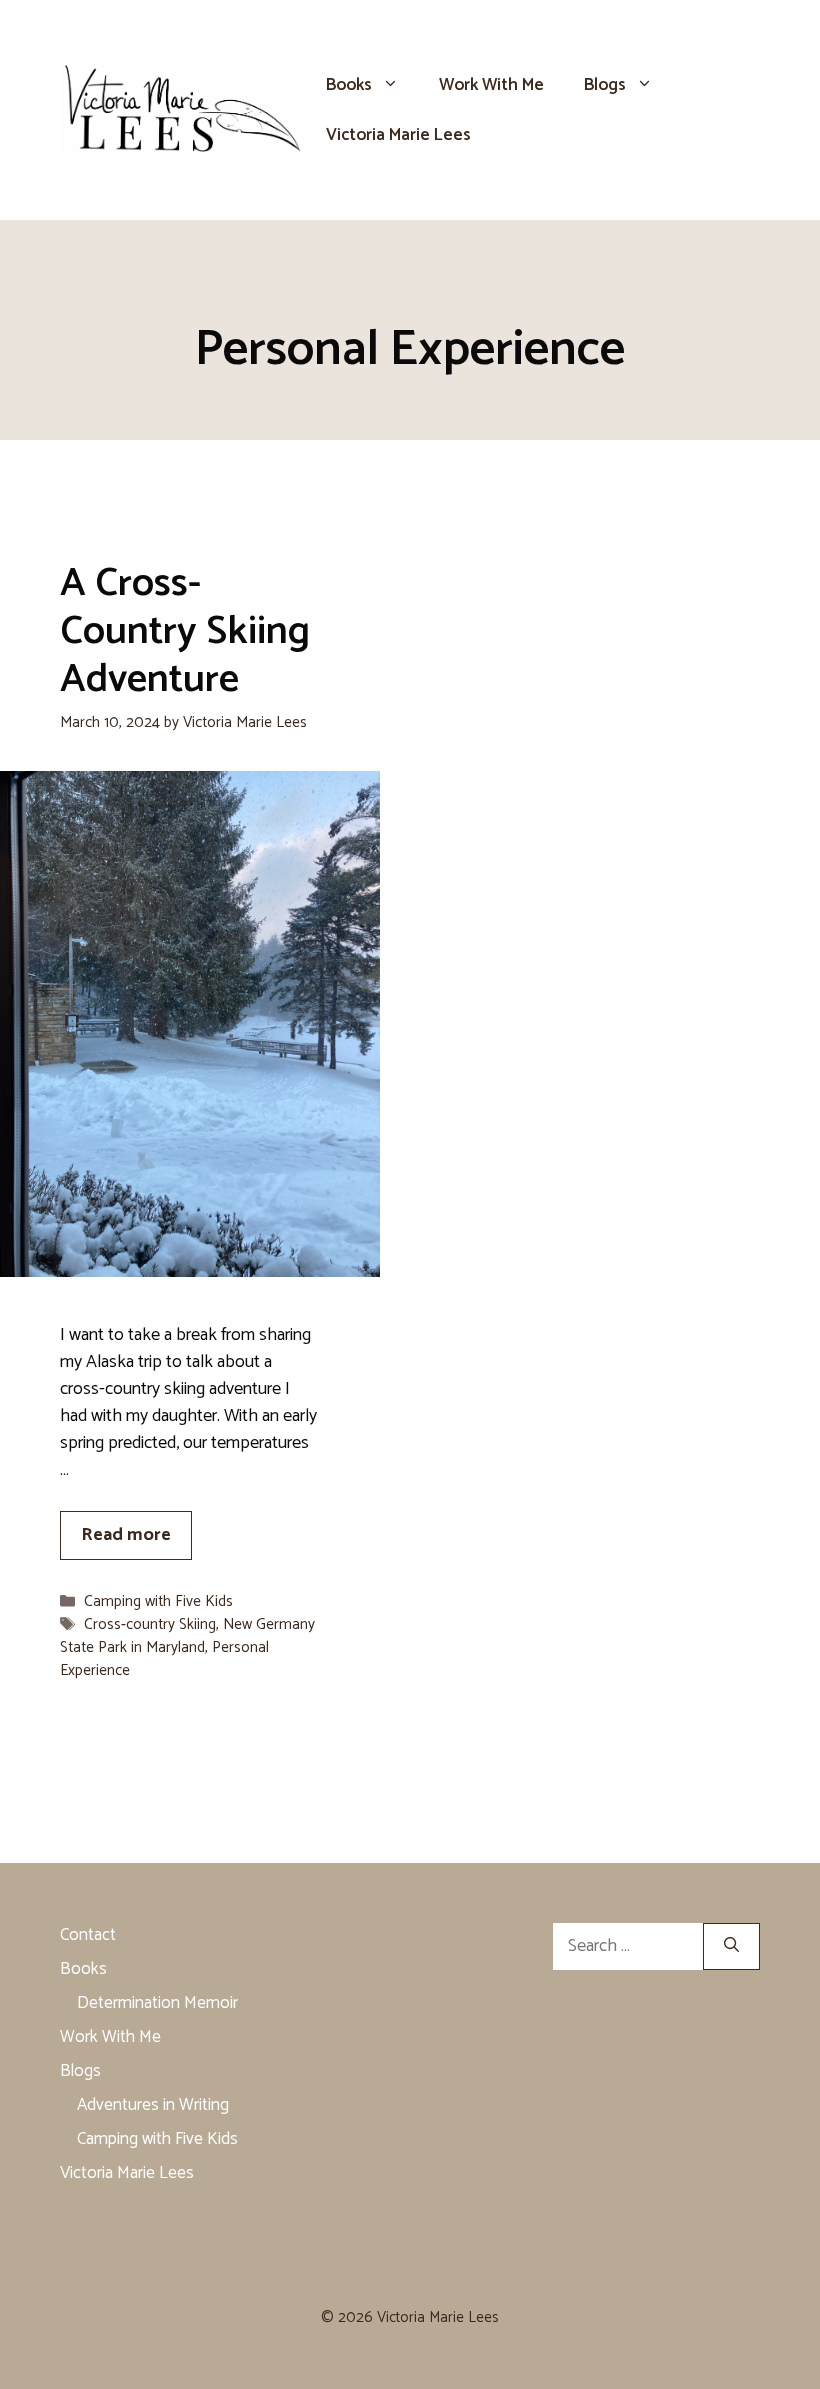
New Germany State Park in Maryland (187, 1636)
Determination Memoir (157, 2003)
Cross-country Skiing (150, 1624)
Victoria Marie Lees (398, 135)
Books (349, 85)
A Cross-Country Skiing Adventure (185, 632)
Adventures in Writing (153, 2105)
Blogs (605, 85)
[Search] (731, 1946)
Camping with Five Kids (158, 1601)
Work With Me (491, 85)
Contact (88, 1935)
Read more (126, 1535)
